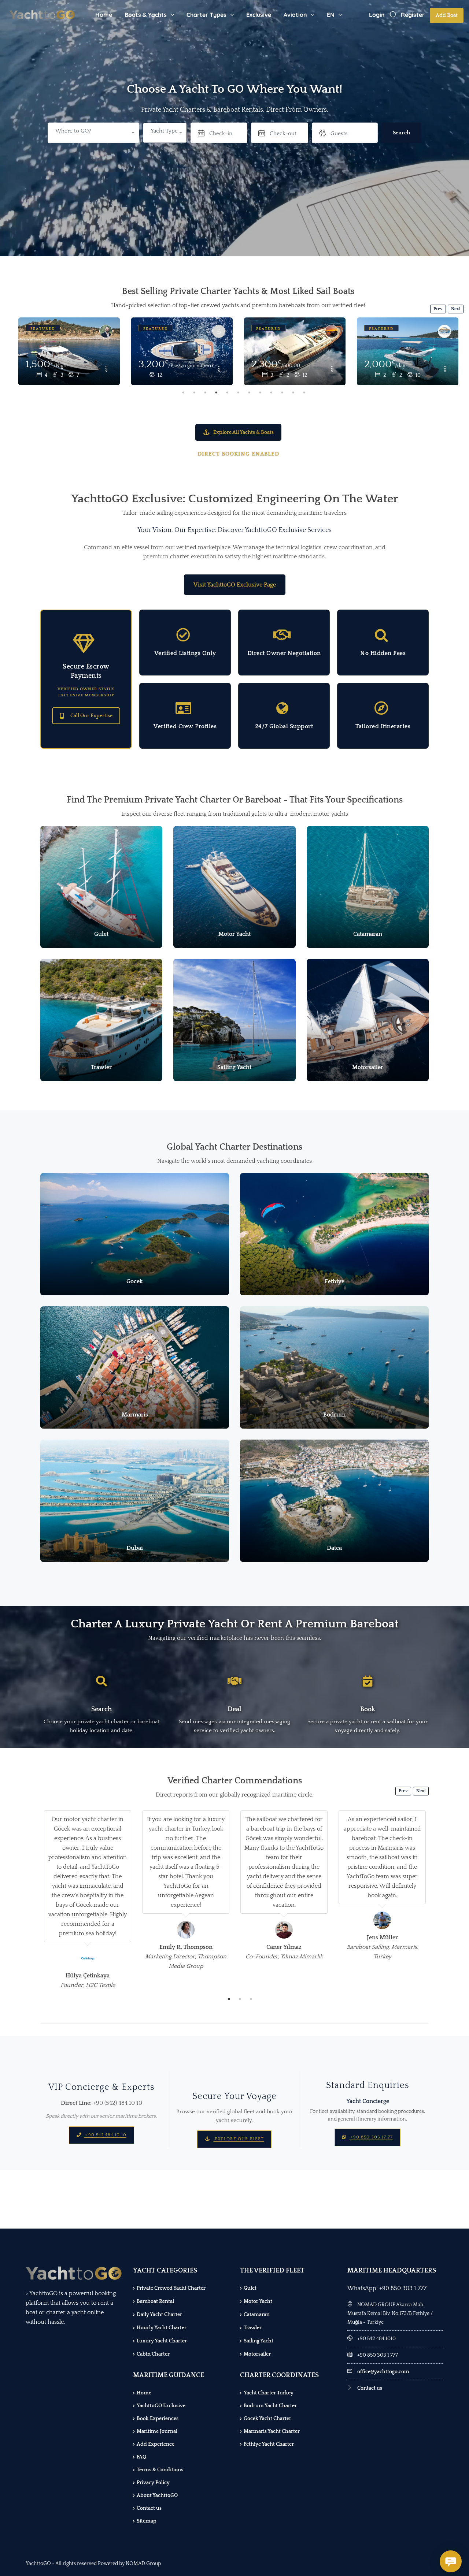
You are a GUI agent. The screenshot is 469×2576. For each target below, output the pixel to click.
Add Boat (447, 15)
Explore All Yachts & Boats (243, 432)
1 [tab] (183, 392)
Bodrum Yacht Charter (270, 2406)
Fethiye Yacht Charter (269, 2444)
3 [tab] (205, 392)
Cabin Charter (153, 2354)
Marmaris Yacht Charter (272, 2431)
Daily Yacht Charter (159, 2315)
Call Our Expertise (91, 716)
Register (413, 15)
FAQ (141, 2457)
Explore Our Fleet (239, 2139)
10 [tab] (282, 392)
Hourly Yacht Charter (162, 2328)
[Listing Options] (106, 369)
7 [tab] (249, 392)
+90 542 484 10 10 (105, 2135)
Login (377, 15)
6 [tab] (238, 392)
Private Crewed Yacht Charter (171, 2288)
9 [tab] (271, 392)
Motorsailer (257, 2354)
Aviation (295, 15)
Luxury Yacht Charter (162, 2341)
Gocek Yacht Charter (267, 2419)
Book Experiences (158, 2419)
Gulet (250, 2288)
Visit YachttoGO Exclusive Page (235, 585)
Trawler (253, 2328)
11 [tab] (293, 392)
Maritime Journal (157, 2431)
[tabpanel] (182, 352)
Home (104, 15)
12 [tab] (304, 392)
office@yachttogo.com (383, 2372)
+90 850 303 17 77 (371, 2137)
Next (456, 309)
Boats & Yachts (146, 15)
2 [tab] (194, 392)
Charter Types (206, 15)
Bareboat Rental (155, 2301)
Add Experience (156, 2444)
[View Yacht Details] (69, 351)
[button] (165, 133)
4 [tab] (216, 392)
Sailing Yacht (258, 2341)
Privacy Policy (153, 2483)
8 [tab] (260, 392)
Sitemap (147, 2521)
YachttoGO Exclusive (161, 2406)
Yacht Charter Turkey (269, 2393)
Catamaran (257, 2315)
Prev (438, 309)
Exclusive (259, 15)
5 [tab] (227, 392)
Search (401, 133)
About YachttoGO (157, 2495)
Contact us (149, 2508)
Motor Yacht (258, 2301)
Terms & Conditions (160, 2470)
